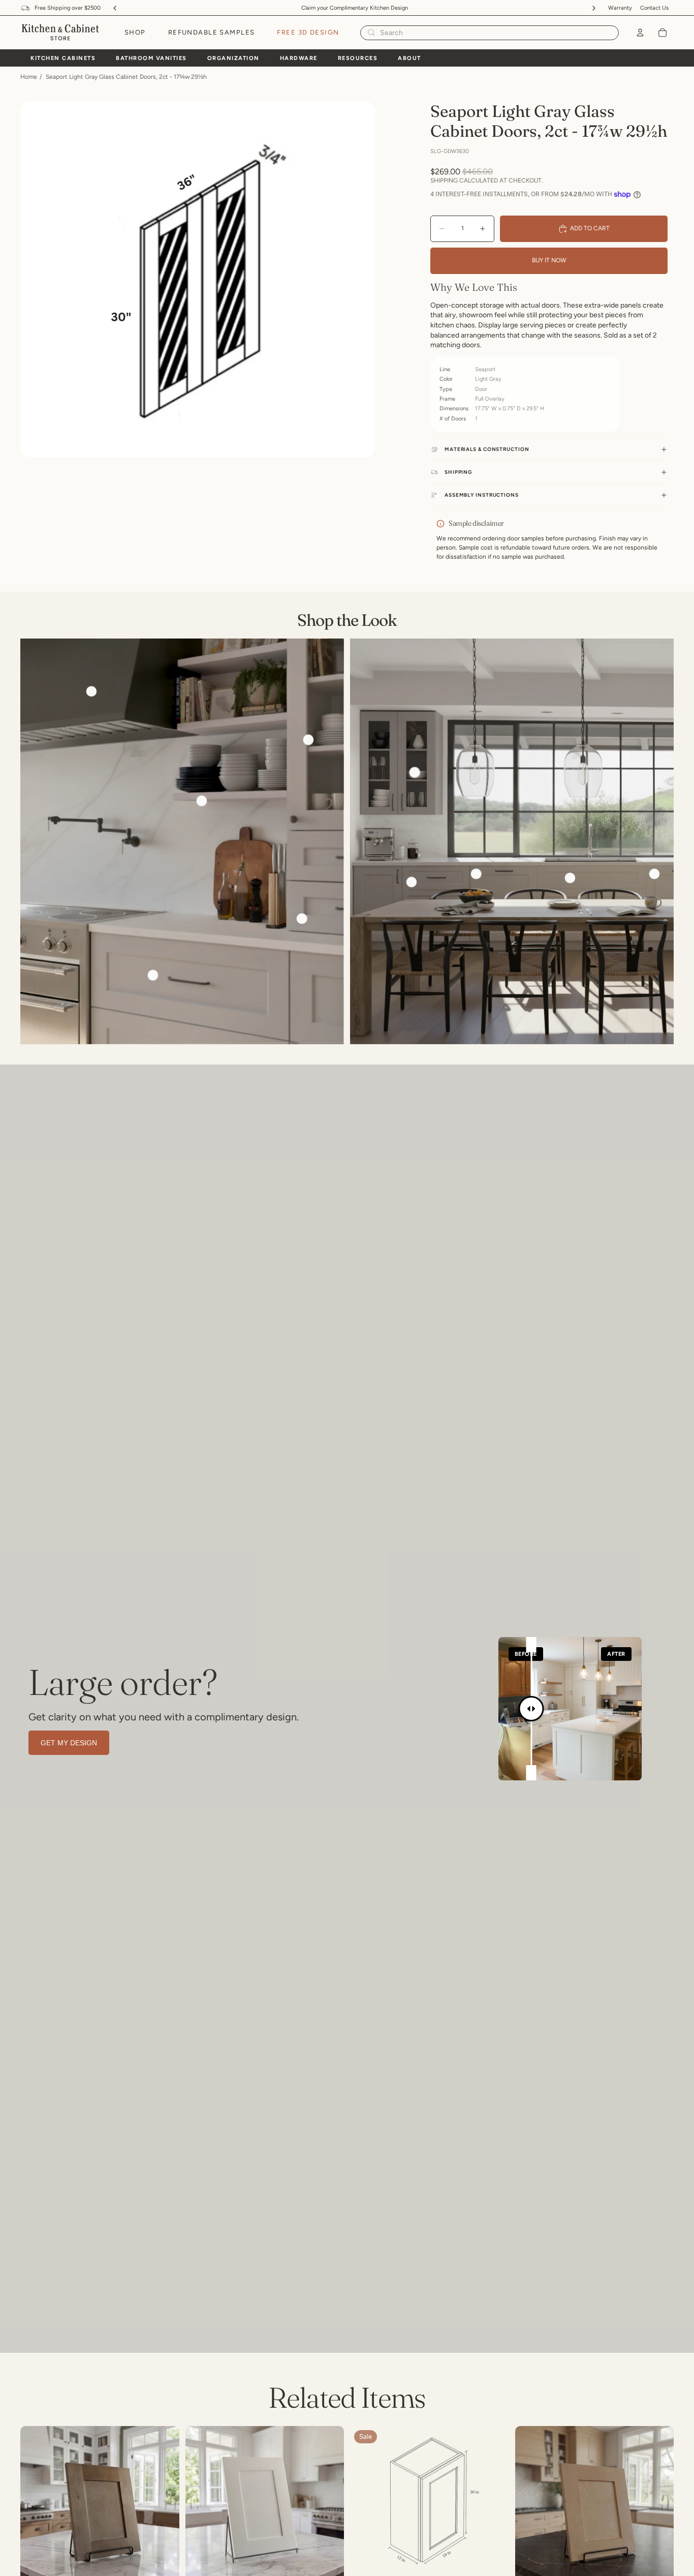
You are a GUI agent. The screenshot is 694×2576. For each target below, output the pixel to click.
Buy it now (549, 260)
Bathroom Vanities (151, 58)
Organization (233, 58)
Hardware (299, 58)
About (409, 58)
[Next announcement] (594, 8)
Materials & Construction (487, 449)
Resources (358, 58)
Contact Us (654, 8)
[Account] (640, 33)
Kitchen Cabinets (63, 58)
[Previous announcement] (115, 8)
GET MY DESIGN (69, 1743)
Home (29, 77)
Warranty (620, 8)
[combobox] (475, 33)
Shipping (458, 472)
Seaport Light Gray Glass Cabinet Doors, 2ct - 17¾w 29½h (126, 77)
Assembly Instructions (482, 495)
